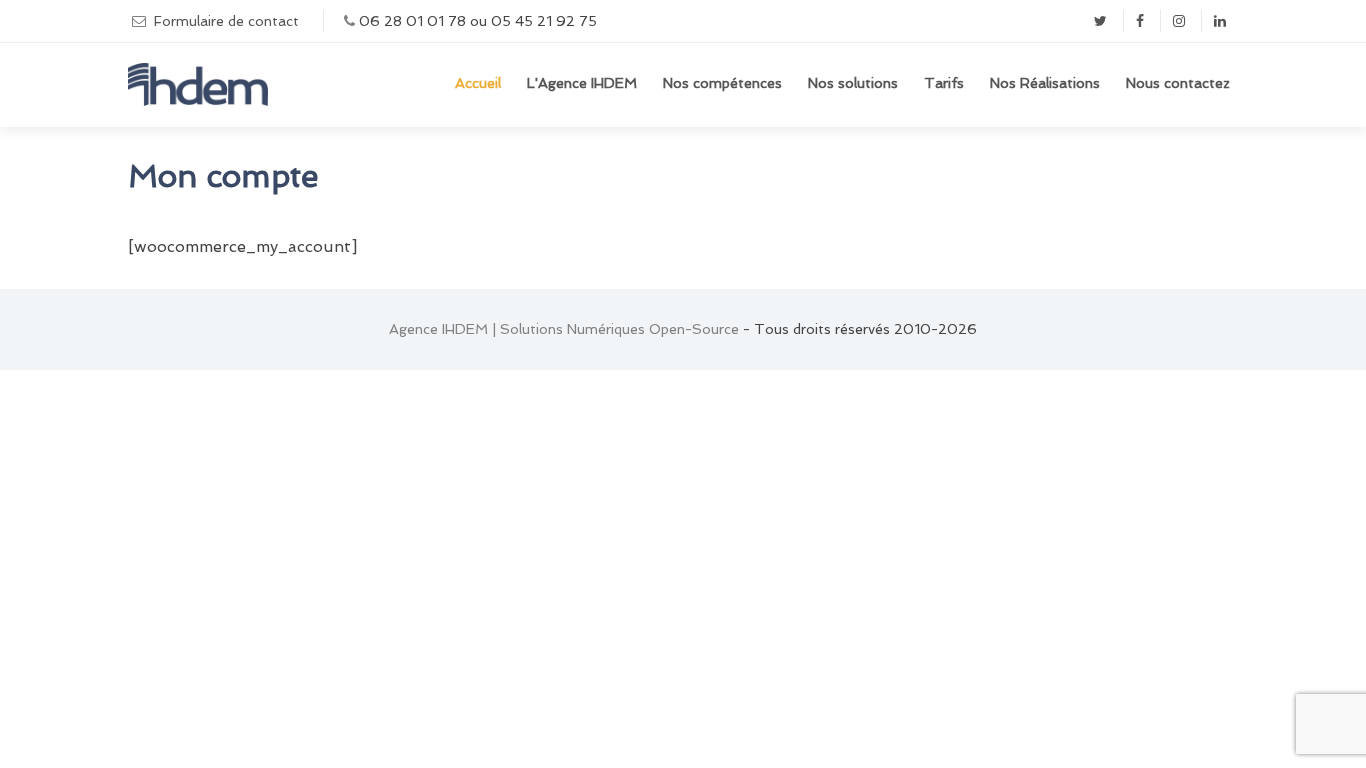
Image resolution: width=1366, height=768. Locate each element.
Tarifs (944, 83)
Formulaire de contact (226, 21)
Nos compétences (722, 83)
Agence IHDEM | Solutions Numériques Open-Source (564, 329)
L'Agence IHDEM (582, 83)
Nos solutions (853, 83)
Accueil (478, 83)
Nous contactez (1178, 83)
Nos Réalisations (1045, 83)
